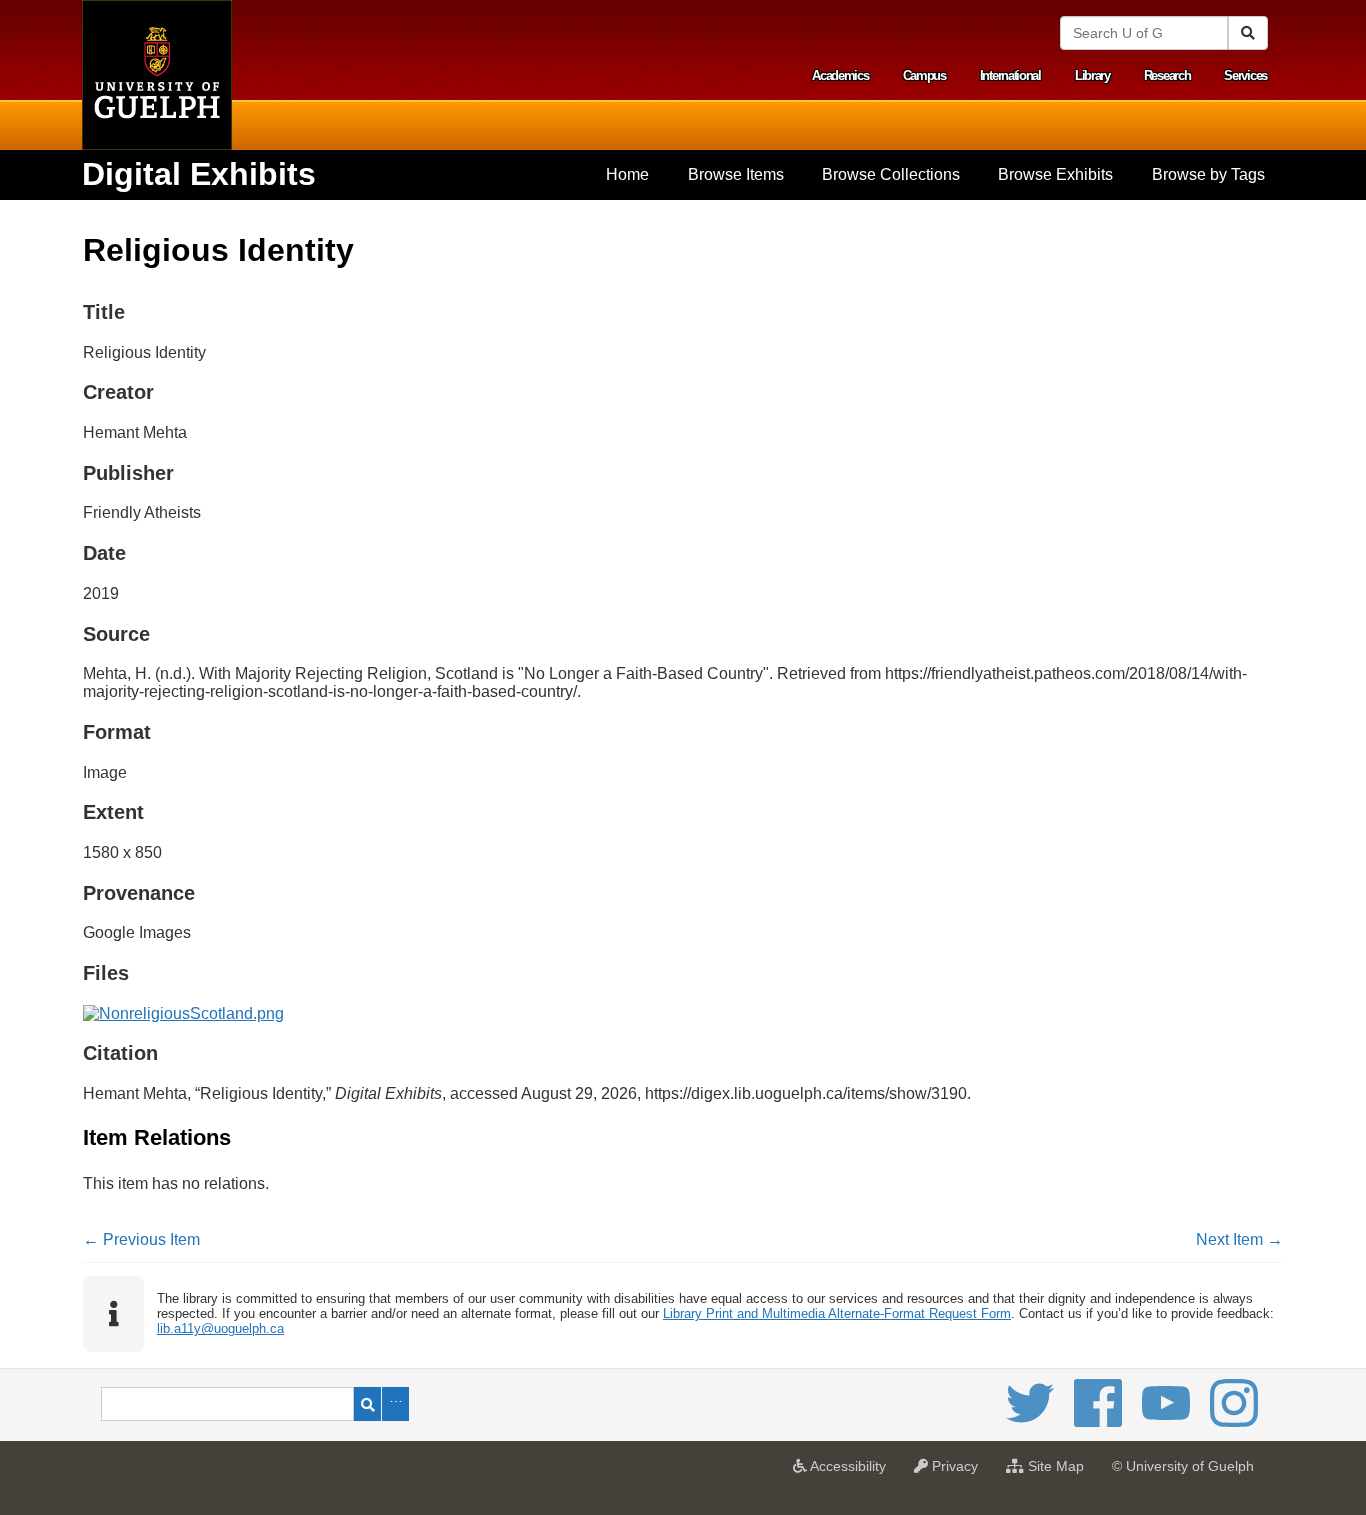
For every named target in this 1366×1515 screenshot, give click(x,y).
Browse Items (736, 174)
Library (1092, 75)
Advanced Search (395, 1404)
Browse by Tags (1208, 174)
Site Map (1059, 1472)
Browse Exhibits (1055, 174)
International (1010, 75)
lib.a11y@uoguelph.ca (220, 1328)
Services (1245, 75)
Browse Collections (891, 174)
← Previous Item (141, 1239)
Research (1167, 75)
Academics (840, 75)
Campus (924, 75)
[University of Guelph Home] (157, 75)
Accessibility (851, 1472)
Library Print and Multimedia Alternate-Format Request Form (837, 1313)
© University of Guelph (1183, 1466)
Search (367, 1404)
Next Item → (1239, 1239)
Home (627, 174)
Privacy (958, 1472)
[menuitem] (627, 175)
